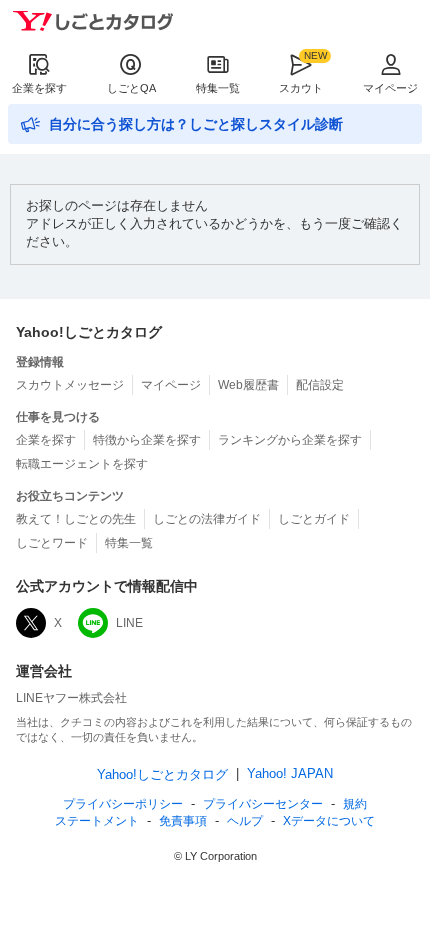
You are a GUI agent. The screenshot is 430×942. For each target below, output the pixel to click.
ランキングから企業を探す (290, 440)
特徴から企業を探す (147, 440)
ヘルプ (245, 821)
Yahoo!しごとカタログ (162, 774)
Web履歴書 (248, 385)
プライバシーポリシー (123, 804)
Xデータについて (329, 821)
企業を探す (39, 88)
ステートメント (97, 821)
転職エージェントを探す (82, 464)
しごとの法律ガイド (207, 519)
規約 (355, 804)
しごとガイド (314, 519)
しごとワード (52, 543)
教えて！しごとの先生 (76, 519)
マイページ (390, 88)
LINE (129, 623)
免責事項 (183, 821)
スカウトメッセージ (70, 385)
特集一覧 (218, 88)
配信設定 (320, 385)
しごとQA (131, 88)
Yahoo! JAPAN (290, 773)
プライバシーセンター (263, 804)
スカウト (301, 88)
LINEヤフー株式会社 (71, 698)
